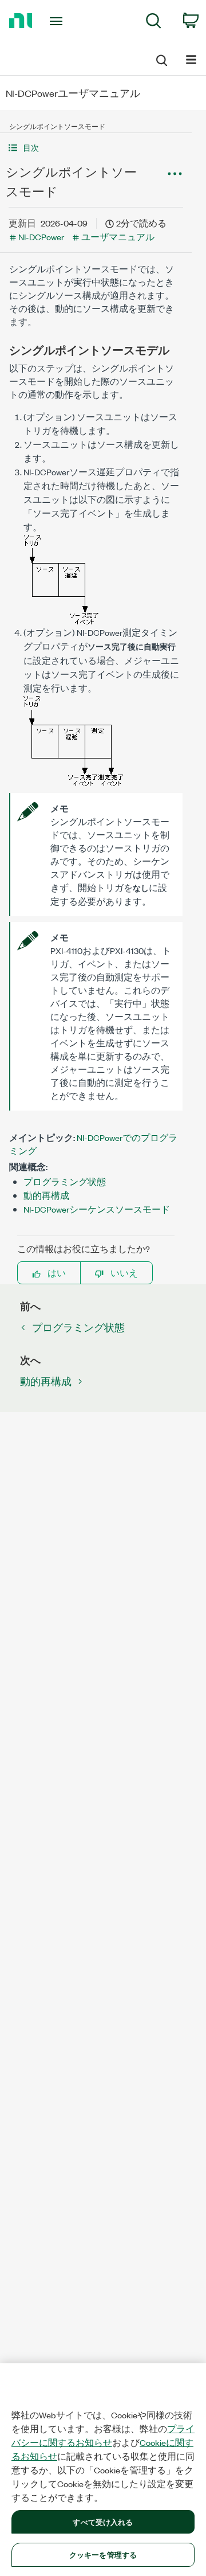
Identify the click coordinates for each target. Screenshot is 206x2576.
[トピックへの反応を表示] (175, 174)
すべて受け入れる (103, 2522)
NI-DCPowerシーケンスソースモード (97, 1209)
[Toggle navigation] (57, 21)
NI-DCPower (41, 237)
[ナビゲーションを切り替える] (191, 59)
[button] (96, 148)
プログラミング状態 (65, 1181)
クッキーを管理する (103, 2554)
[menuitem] (154, 23)
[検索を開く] (161, 58)
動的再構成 (46, 1195)
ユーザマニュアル (118, 237)
